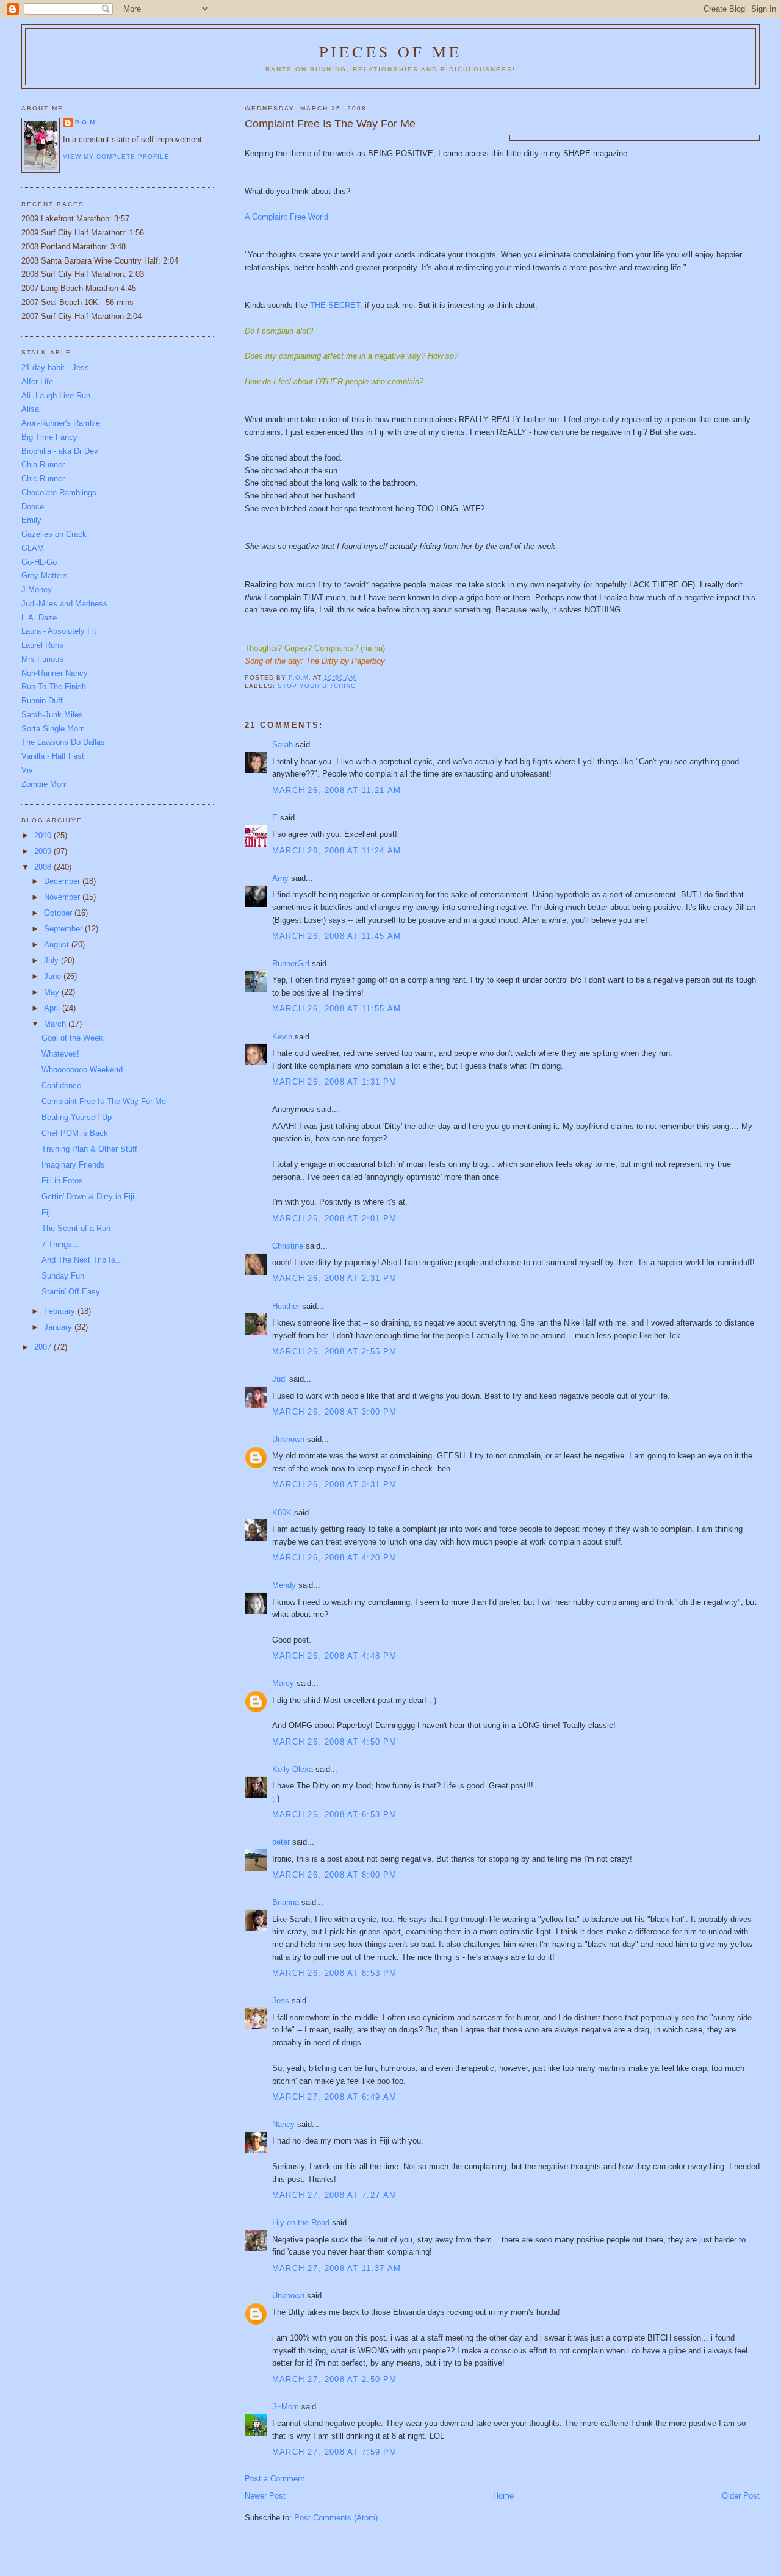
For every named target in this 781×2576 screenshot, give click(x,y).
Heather (286, 1306)
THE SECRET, (336, 305)
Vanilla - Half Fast (53, 756)
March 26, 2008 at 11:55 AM (337, 1009)
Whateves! (60, 1054)
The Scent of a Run (76, 1228)
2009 (44, 851)
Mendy (284, 1585)
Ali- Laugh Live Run (56, 396)
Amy (280, 878)
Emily (31, 520)
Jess (281, 2000)
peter (281, 1842)
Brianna (286, 1902)
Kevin (282, 1037)
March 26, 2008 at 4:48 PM (335, 1656)
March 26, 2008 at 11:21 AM (337, 790)
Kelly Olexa (293, 1769)
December (63, 881)
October (59, 913)
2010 (44, 835)
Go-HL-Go (39, 562)
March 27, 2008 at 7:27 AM (335, 2195)
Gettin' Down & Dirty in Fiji (88, 1197)
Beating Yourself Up (77, 1117)
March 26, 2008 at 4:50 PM (335, 1742)
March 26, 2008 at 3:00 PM (335, 1412)
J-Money (37, 590)
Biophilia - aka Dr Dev (60, 451)
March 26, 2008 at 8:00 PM (335, 1875)
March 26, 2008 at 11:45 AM (337, 936)
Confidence (61, 1085)
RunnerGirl (291, 963)
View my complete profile (116, 156)
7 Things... (60, 1244)
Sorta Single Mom (53, 729)
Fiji (47, 1212)
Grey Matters (45, 576)
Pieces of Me (390, 51)
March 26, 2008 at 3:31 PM (335, 1484)
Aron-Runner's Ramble (61, 423)
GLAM (33, 548)
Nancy (283, 2124)
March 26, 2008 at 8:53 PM (335, 1973)
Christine (288, 1246)
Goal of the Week (72, 1038)
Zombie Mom (45, 784)
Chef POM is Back (75, 1133)
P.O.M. (86, 122)
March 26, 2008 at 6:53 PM (335, 1814)
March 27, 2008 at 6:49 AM (335, 2097)
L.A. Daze (39, 618)
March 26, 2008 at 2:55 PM (335, 1351)
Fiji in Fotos (62, 1181)
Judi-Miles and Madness (64, 604)
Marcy (283, 1683)
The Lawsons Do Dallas (63, 742)
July (52, 960)
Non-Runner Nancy (55, 673)
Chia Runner (43, 465)
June (54, 976)
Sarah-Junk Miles (52, 715)
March (56, 1024)
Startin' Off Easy (71, 1292)
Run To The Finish (54, 687)
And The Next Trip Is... (82, 1260)
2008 (44, 867)
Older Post (741, 2496)
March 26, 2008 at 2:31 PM (335, 1278)
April (53, 1008)
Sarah (283, 744)
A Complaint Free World (286, 217)
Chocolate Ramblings (59, 493)
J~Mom (286, 2407)
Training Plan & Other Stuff (89, 1149)
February (61, 1311)
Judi (279, 1379)
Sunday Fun (63, 1276)
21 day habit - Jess (55, 368)
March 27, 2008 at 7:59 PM (335, 2452)
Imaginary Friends (73, 1165)
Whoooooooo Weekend (82, 1070)
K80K (282, 1512)
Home (503, 2496)
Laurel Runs (42, 645)
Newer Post (265, 2496)
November (63, 897)
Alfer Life (37, 382)
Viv (27, 770)
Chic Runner (43, 479)
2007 (44, 1347)
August (58, 945)
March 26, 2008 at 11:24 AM (337, 851)
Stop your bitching (317, 686)
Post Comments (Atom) (336, 2518)
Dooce (33, 507)
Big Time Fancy (49, 437)
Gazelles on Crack (54, 534)
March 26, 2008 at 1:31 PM (335, 1082)
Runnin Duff (42, 701)
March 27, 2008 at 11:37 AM (337, 2268)
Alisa (30, 409)
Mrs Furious (42, 659)
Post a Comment (275, 2479)
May (53, 992)
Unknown (288, 1439)
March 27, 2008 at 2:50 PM (335, 2379)
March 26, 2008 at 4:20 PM (335, 1558)
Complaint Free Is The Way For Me (104, 1101)
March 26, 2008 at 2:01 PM (335, 1218)
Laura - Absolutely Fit (59, 631)
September (64, 929)
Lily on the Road (301, 2223)
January (59, 1327)
